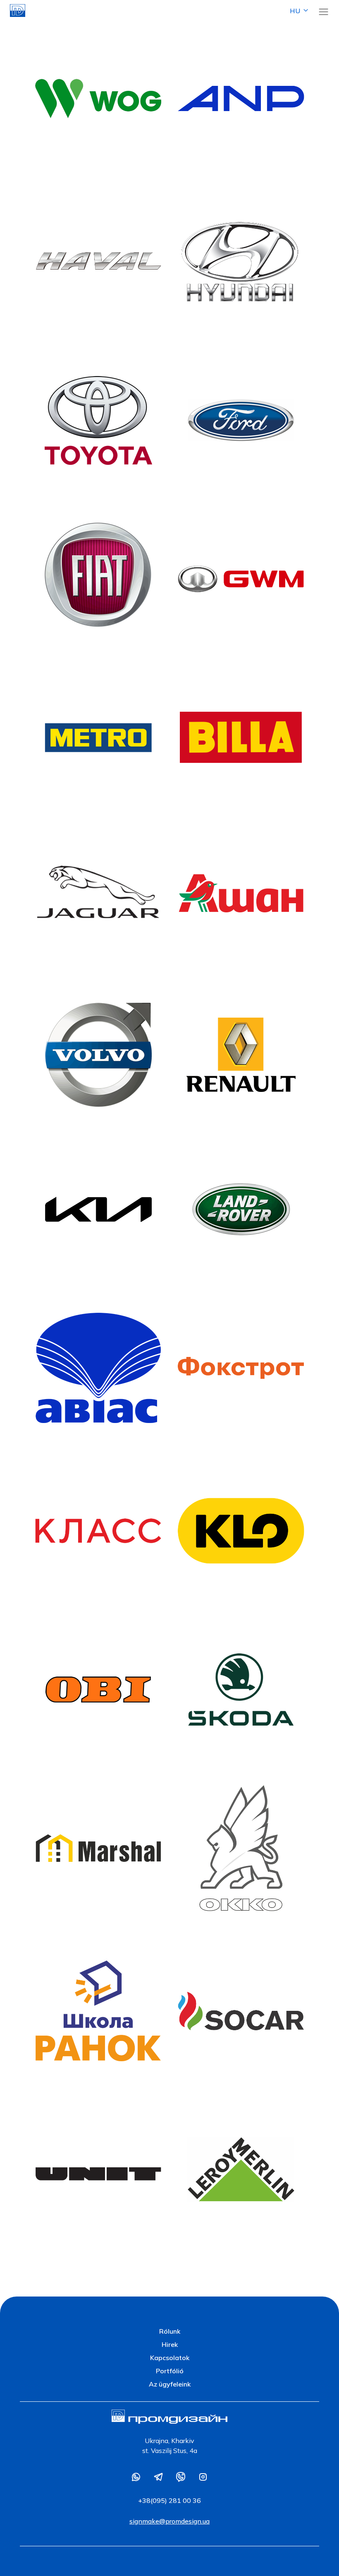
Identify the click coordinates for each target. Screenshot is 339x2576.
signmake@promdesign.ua (169, 2521)
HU (295, 11)
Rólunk (170, 2331)
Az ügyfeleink (170, 2384)
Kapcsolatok (170, 2358)
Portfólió (170, 2371)
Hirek (170, 2344)
